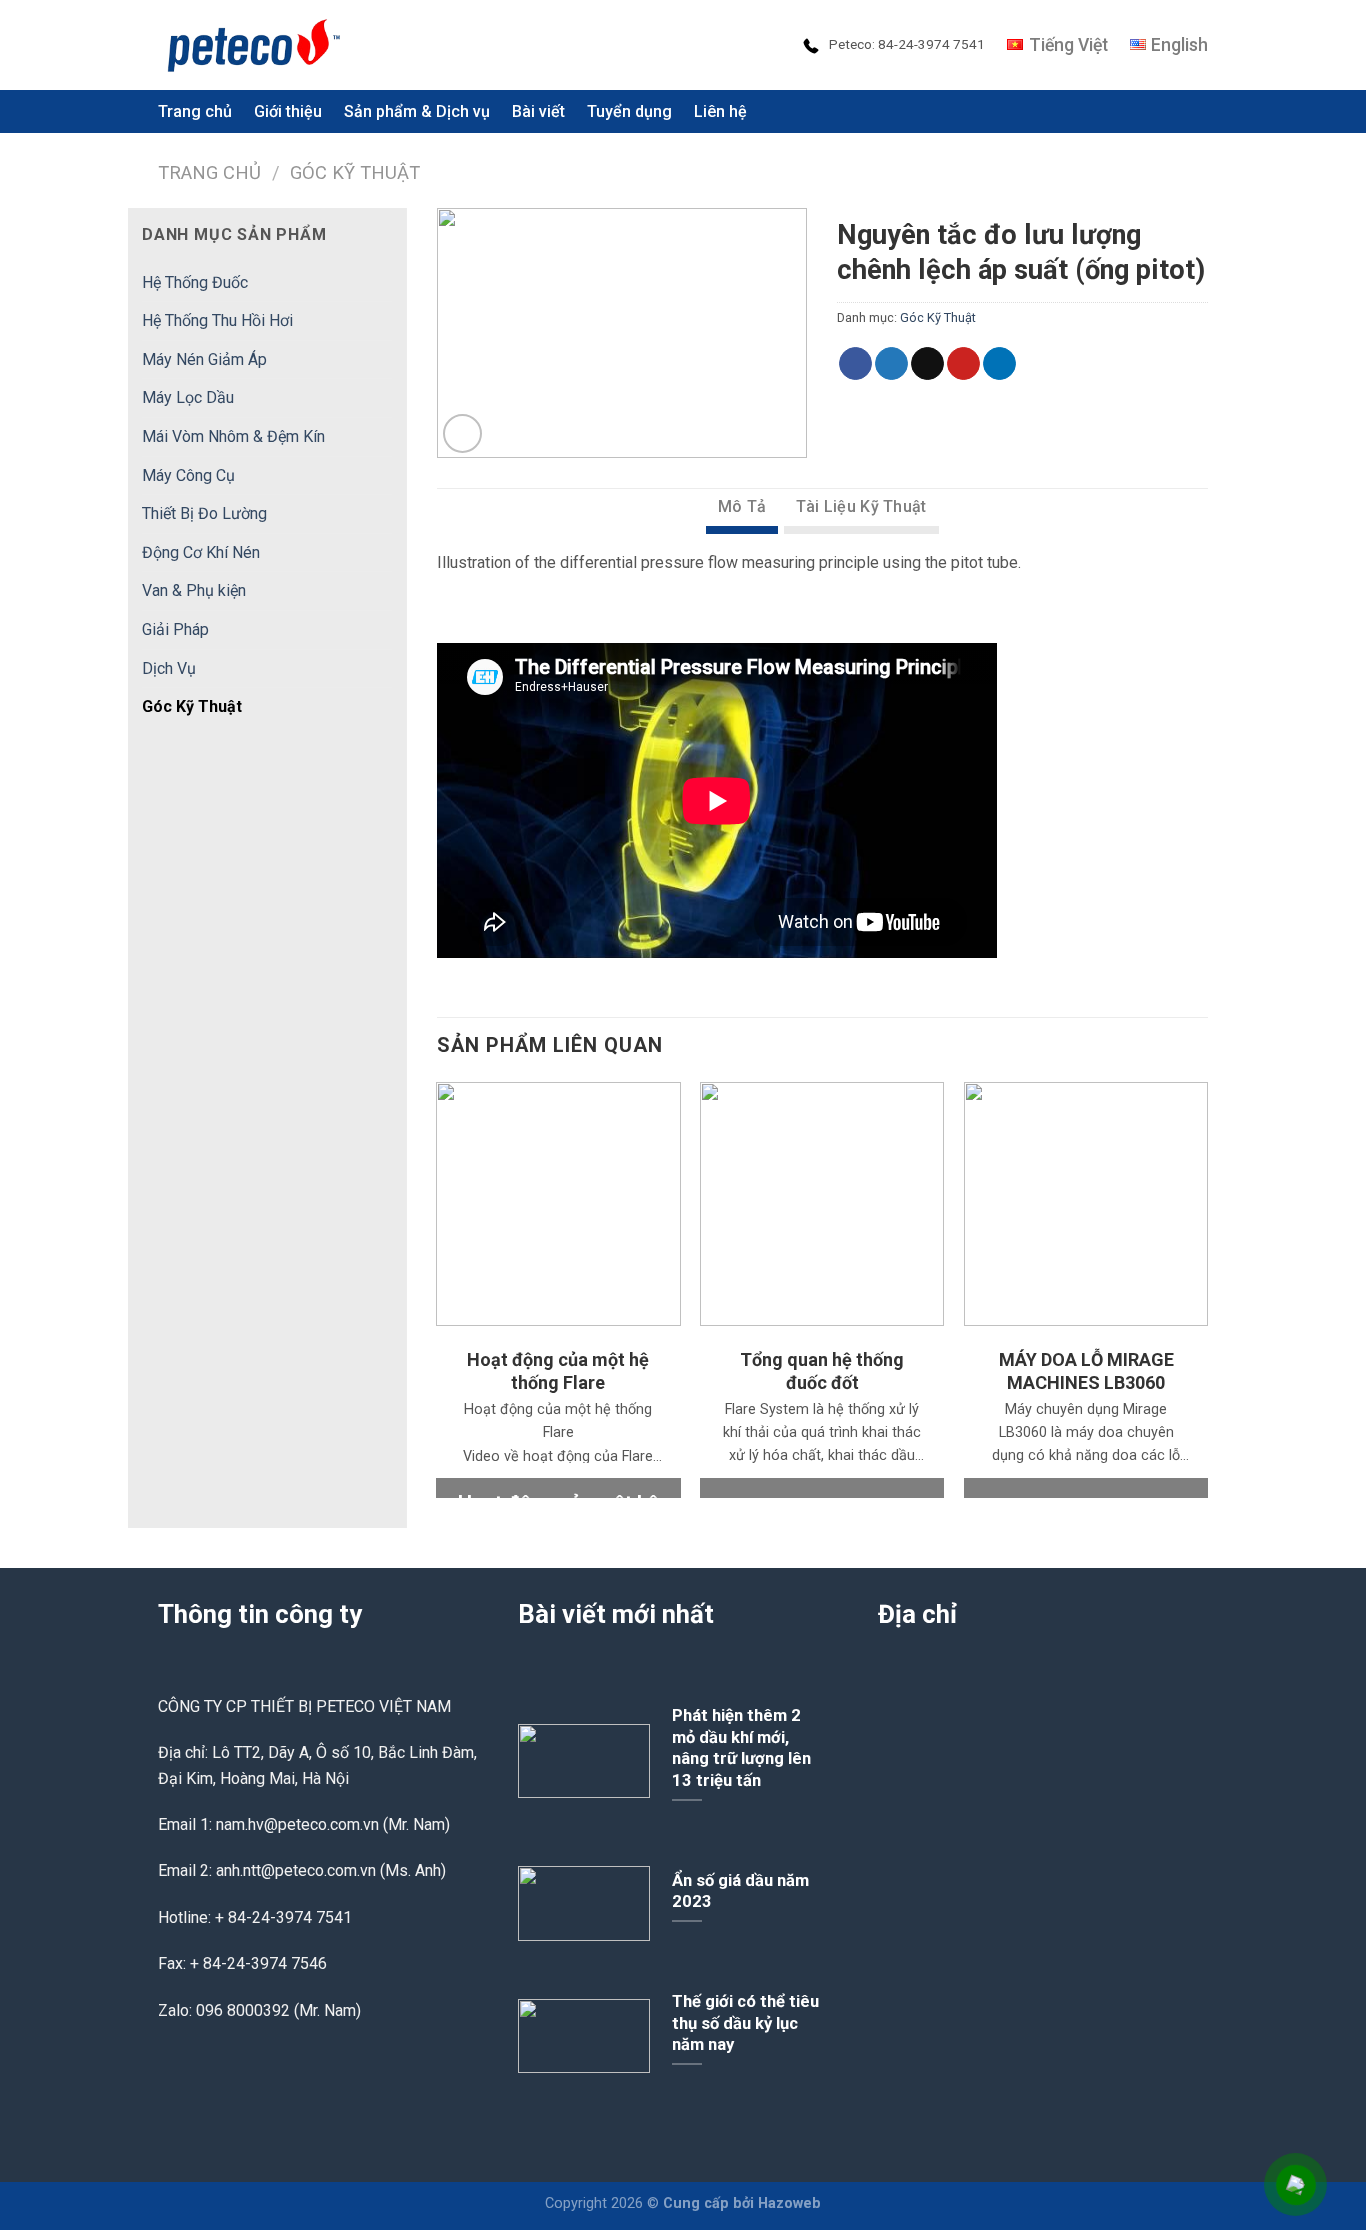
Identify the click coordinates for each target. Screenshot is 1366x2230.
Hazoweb (789, 2203)
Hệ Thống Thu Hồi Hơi (217, 320)
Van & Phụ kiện (194, 590)
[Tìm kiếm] (1198, 111)
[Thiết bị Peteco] (258, 45)
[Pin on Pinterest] (963, 364)
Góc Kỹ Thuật (355, 172)
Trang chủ (209, 172)
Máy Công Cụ (188, 475)
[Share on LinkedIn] (999, 364)
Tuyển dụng (629, 111)
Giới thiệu (288, 111)
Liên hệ (720, 111)
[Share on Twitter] (891, 364)
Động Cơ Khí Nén (201, 552)
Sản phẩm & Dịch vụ (417, 111)
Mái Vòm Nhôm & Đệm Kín (233, 436)
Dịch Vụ (169, 668)
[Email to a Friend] (927, 364)
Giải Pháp (175, 629)
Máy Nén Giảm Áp (204, 359)
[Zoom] (462, 433)
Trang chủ (195, 111)
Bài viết (538, 111)
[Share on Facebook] (855, 364)
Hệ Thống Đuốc (195, 282)
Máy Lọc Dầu (188, 397)
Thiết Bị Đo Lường (204, 513)
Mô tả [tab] (742, 506)
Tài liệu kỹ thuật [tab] (861, 506)
